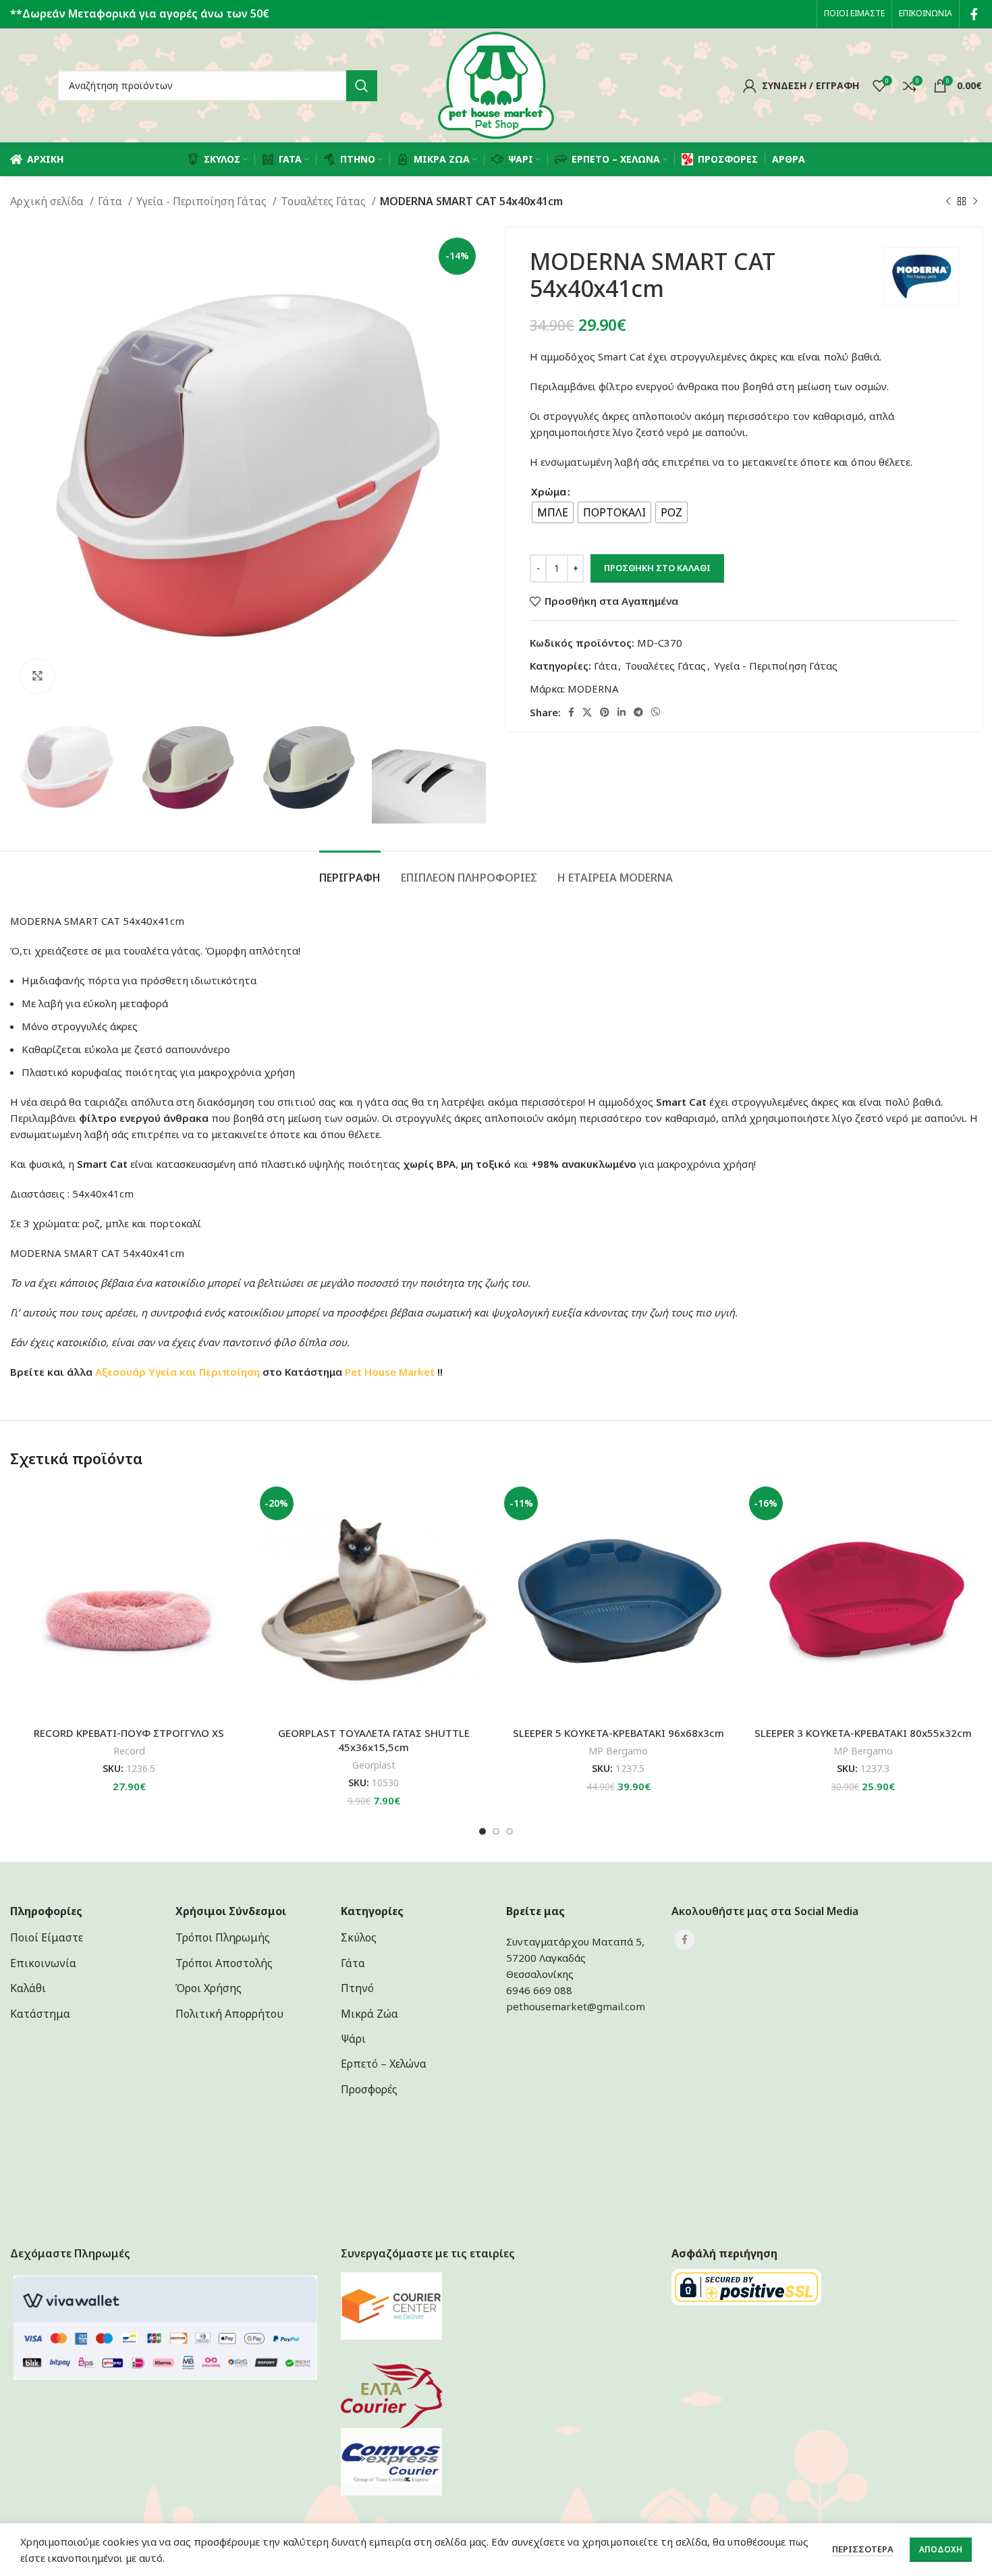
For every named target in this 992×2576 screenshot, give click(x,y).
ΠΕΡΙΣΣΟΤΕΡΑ (863, 2549)
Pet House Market (390, 1372)
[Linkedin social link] (622, 712)
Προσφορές (369, 2089)
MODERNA (593, 689)
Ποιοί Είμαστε (47, 1937)
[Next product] (975, 202)
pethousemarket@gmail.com (576, 2006)
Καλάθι (28, 1988)
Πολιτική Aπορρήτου (229, 2014)
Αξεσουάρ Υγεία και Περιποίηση (177, 1372)
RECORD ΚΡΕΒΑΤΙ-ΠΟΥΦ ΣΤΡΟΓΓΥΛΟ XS (129, 1733)
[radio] (553, 512)
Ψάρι (353, 2039)
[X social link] (587, 712)
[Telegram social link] (638, 712)
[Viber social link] (656, 712)
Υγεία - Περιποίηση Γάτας (203, 201)
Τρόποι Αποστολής (224, 1963)
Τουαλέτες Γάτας (325, 201)
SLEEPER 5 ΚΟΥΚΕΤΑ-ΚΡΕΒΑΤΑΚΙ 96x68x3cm (618, 1733)
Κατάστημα (40, 2014)
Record (129, 1751)
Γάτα (111, 201)
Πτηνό (357, 1988)
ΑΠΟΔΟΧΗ (941, 2549)
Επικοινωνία (43, 1963)
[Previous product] (948, 202)
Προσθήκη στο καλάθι (657, 568)
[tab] (350, 871)
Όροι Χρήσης (209, 1988)
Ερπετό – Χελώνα (384, 2064)
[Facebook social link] (974, 14)
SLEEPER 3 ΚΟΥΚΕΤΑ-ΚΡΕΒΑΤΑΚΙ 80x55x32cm (863, 1733)
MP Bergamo (618, 1751)
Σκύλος (359, 1937)
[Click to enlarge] (37, 676)
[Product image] (129, 1601)
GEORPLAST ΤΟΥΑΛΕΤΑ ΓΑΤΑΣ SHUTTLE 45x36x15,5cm (374, 1740)
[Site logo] (496, 84)
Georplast (374, 1765)
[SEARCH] (362, 86)
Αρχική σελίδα (48, 201)
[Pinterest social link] (605, 712)
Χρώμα (549, 491)
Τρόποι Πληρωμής (223, 1937)
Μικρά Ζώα (369, 2014)
